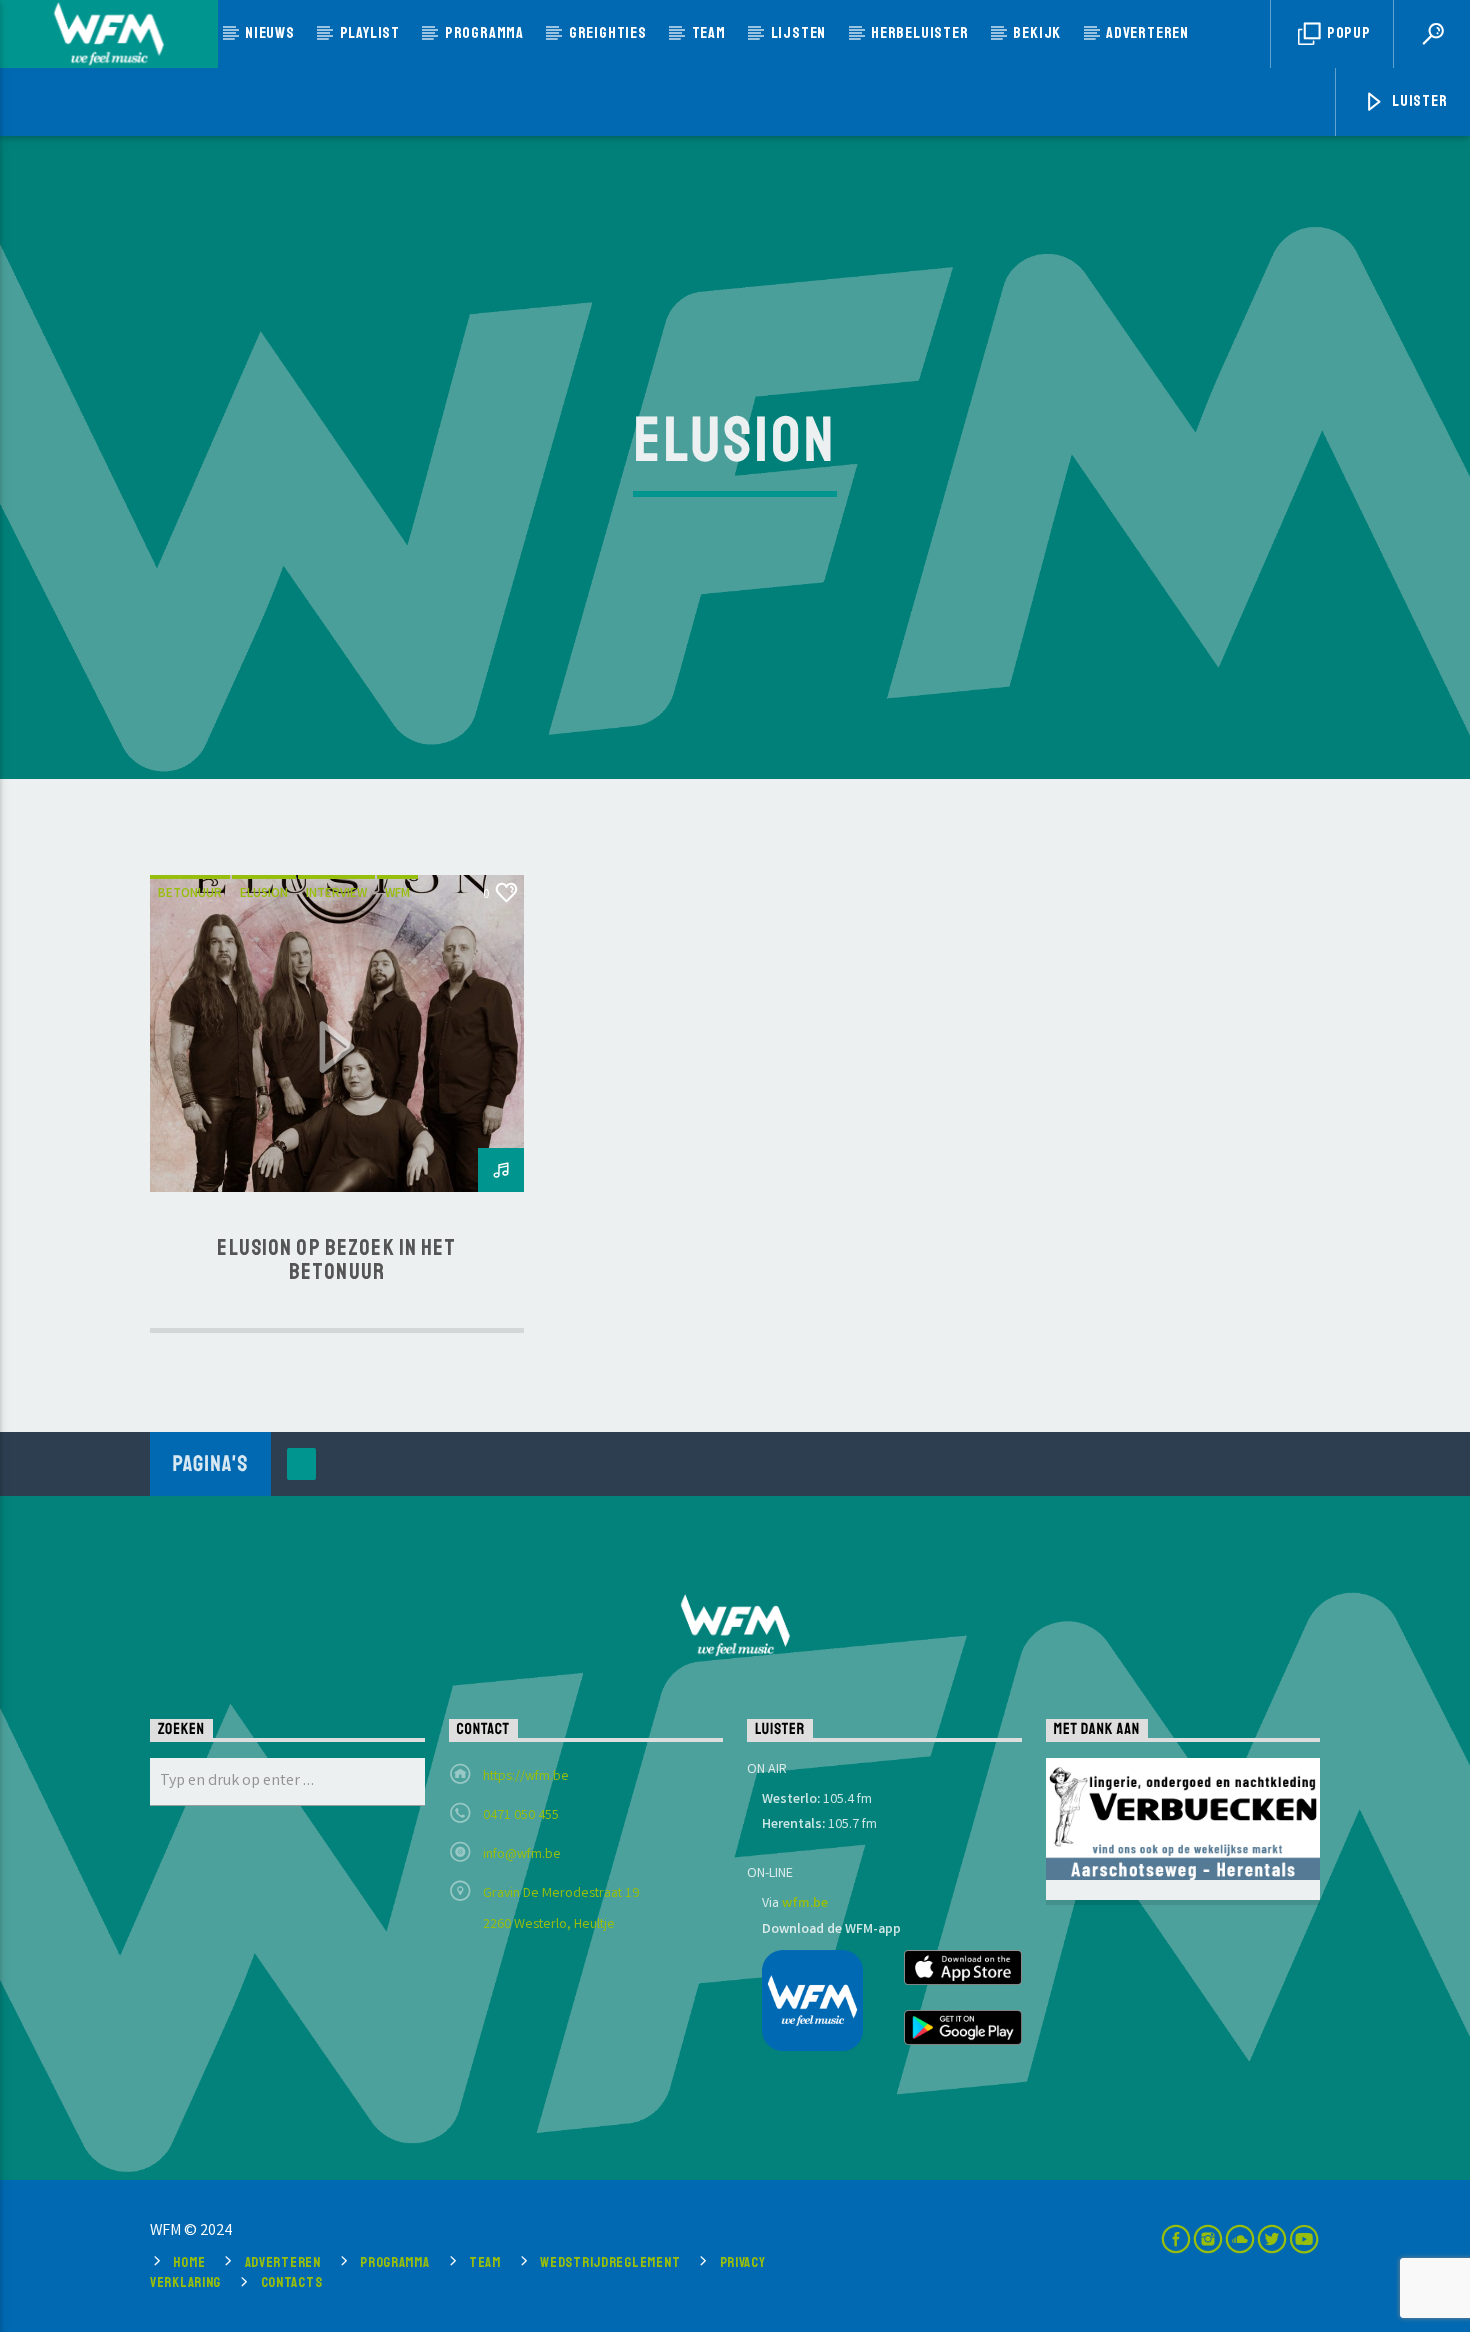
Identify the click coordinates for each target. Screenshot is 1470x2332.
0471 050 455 (521, 1816)
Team (709, 33)
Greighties (608, 33)
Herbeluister (920, 33)
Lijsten (799, 33)
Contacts (292, 2282)
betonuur (190, 894)
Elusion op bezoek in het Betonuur (336, 1260)
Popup (1347, 33)
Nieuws (270, 33)
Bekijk (1037, 33)
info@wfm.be (522, 1855)
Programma (484, 33)
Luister (1418, 101)
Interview (336, 894)
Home (189, 2262)
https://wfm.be (526, 1777)
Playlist (370, 33)
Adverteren (1147, 33)
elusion (264, 894)
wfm (397, 894)
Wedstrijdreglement (610, 2262)
